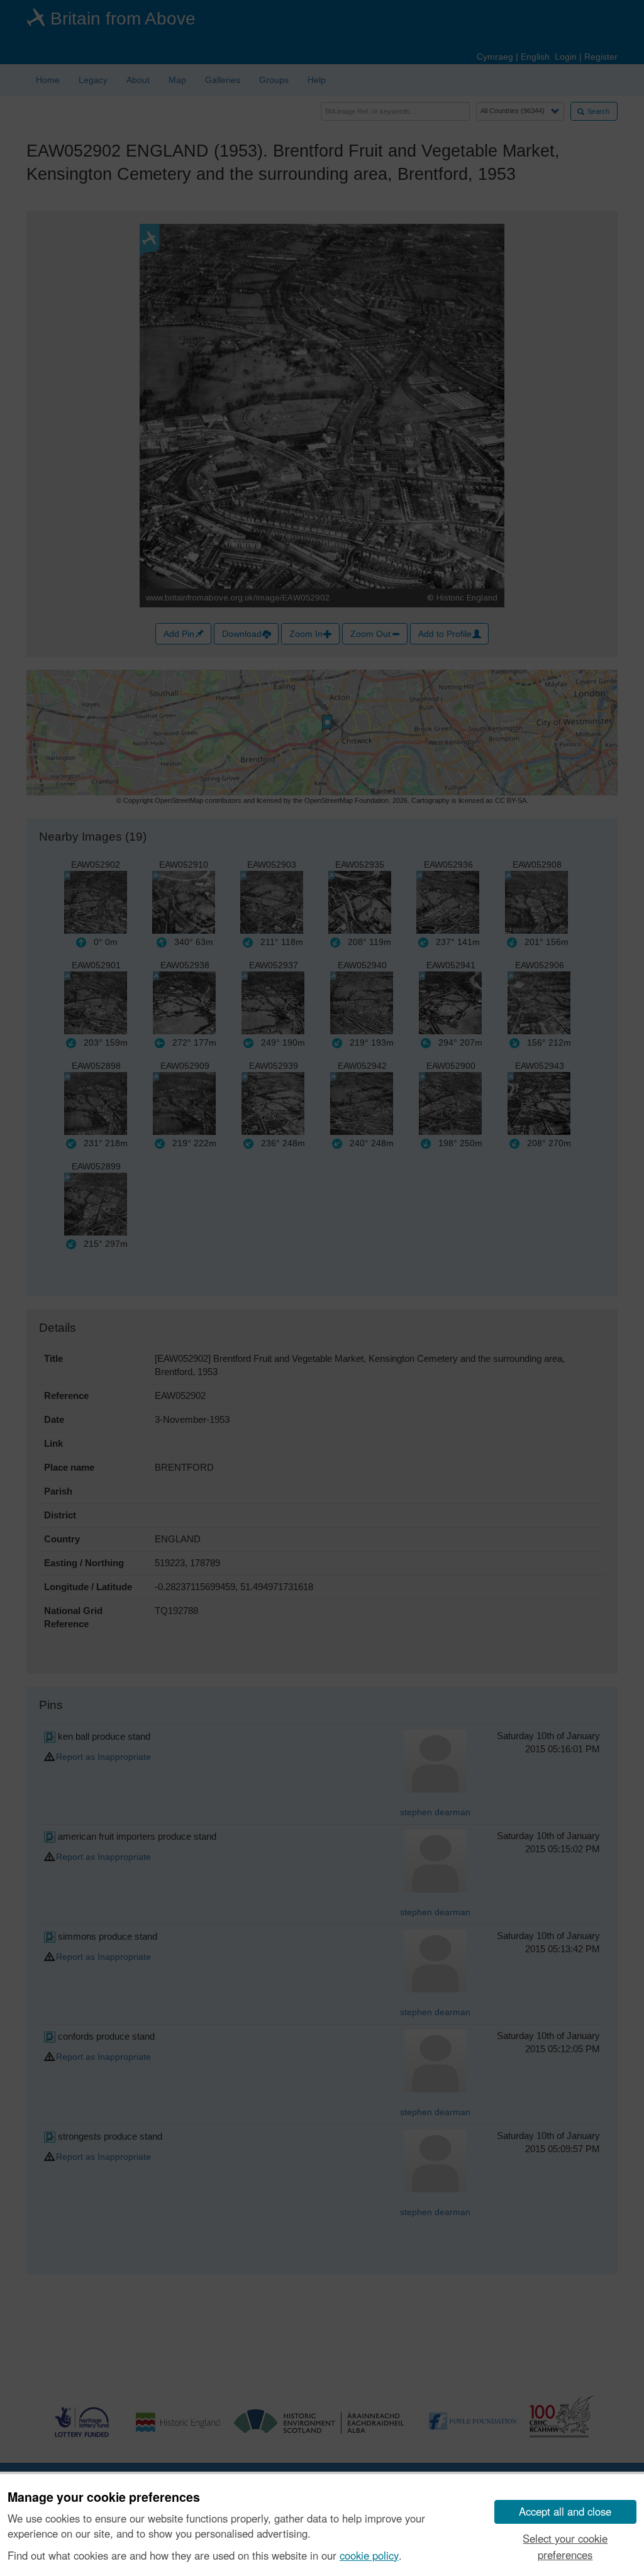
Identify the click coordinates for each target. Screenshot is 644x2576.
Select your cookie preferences (565, 2546)
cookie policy (369, 2555)
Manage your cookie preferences (104, 2497)
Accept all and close (565, 2511)
